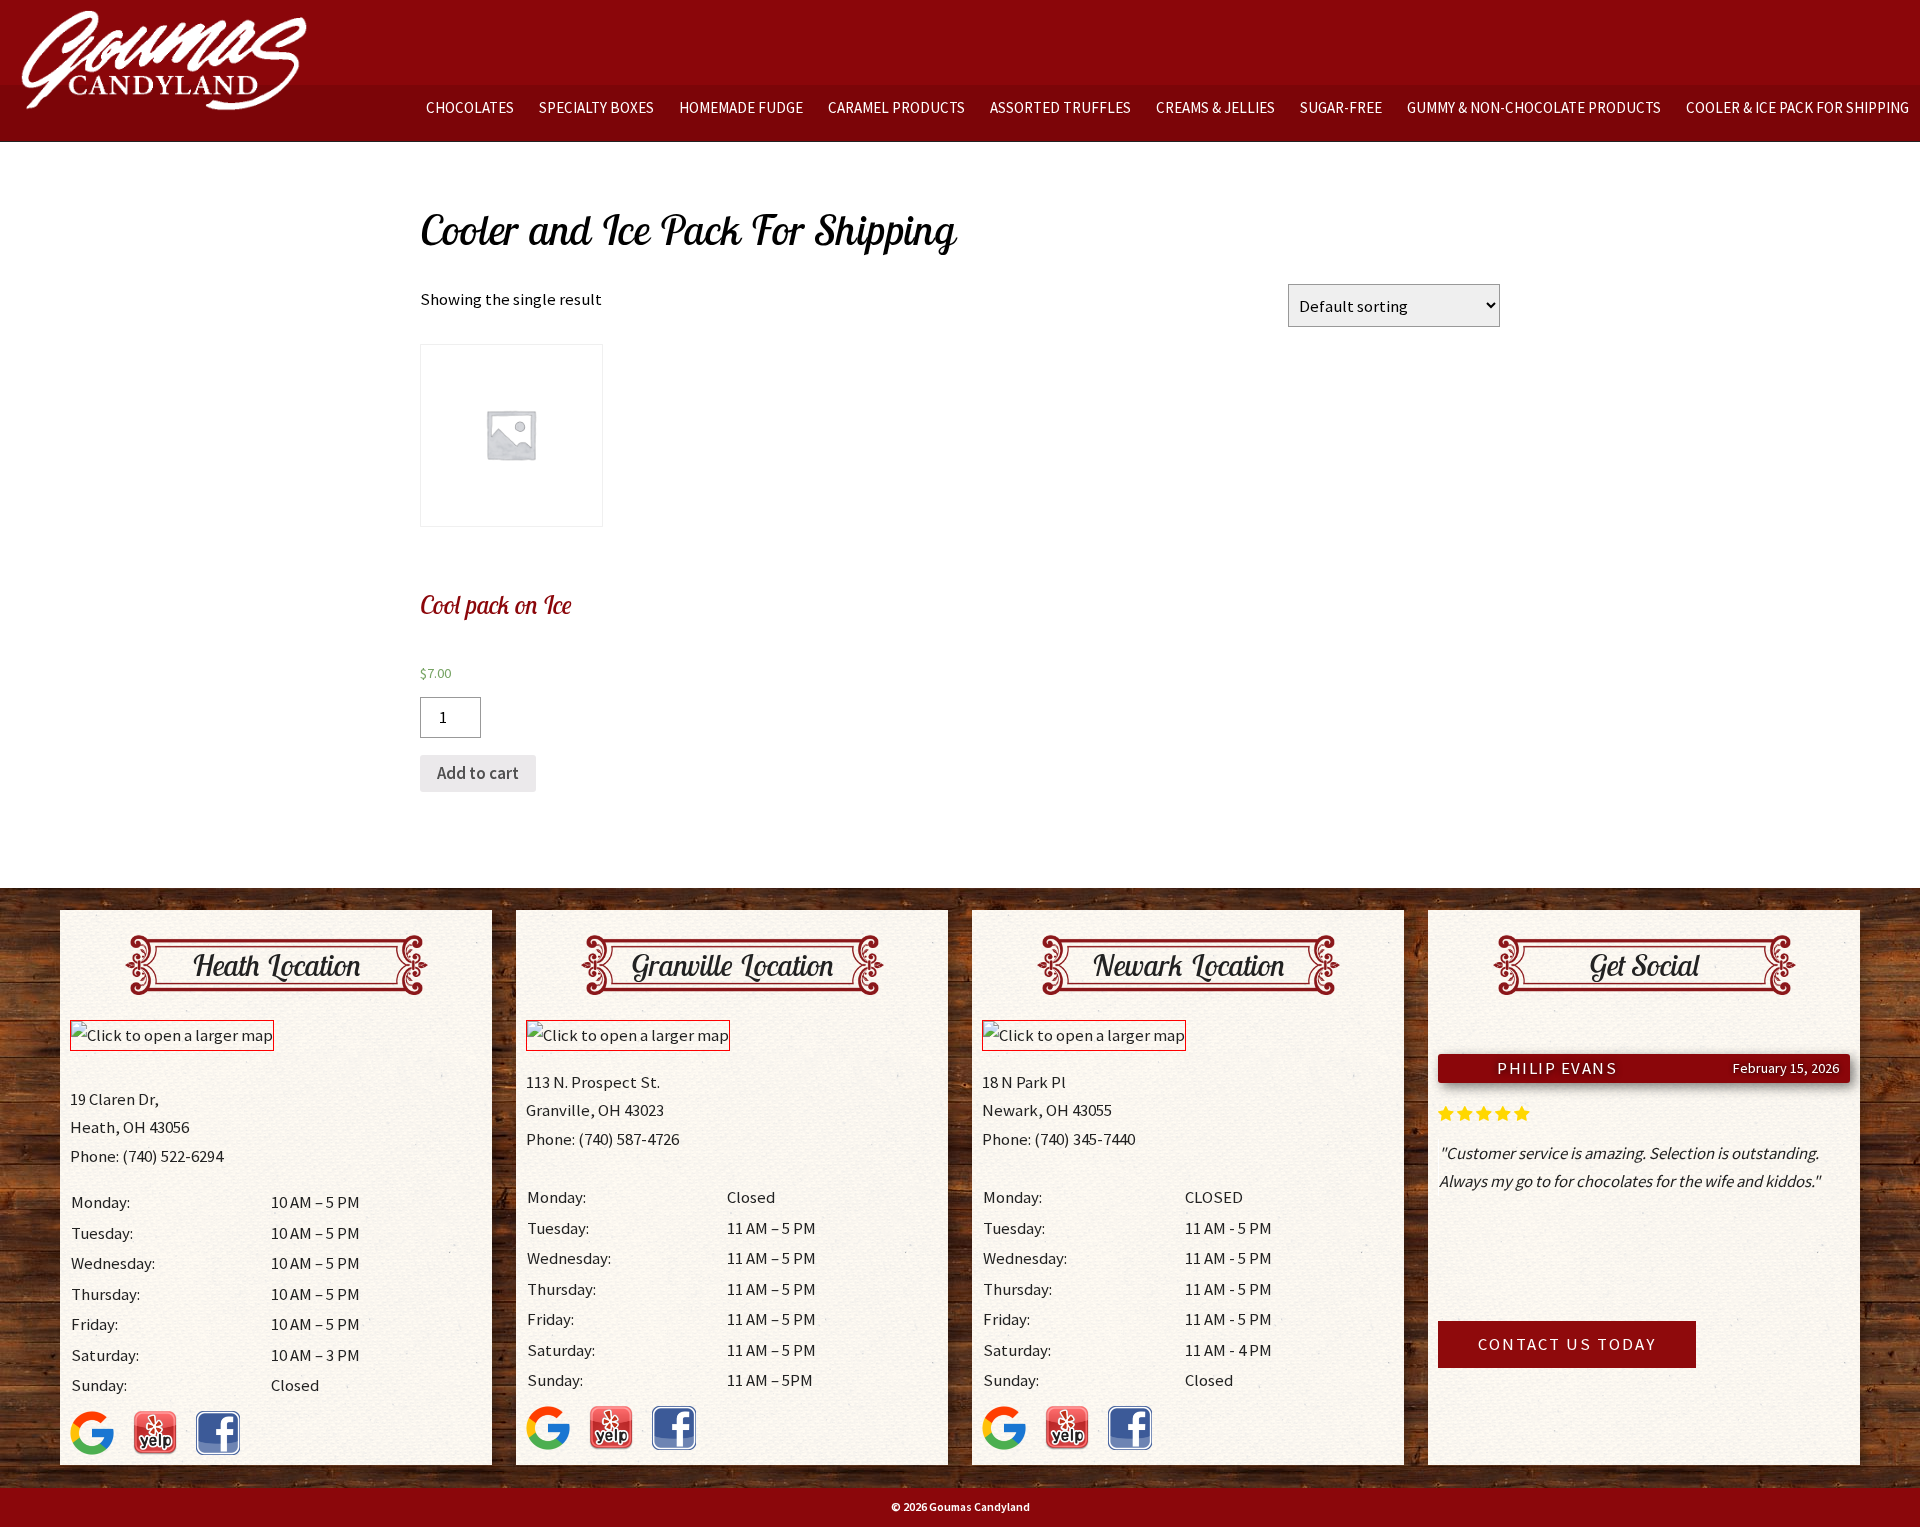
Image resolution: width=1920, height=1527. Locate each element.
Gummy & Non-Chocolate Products (1534, 107)
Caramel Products (896, 107)
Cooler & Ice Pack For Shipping (1797, 107)
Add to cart (478, 773)
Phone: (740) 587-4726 (602, 1139)
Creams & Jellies (1215, 107)
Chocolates (470, 107)
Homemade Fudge (741, 107)
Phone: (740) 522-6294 (146, 1156)
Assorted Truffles (1060, 107)
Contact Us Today (1567, 1344)
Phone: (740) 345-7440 (1058, 1139)
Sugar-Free (1341, 107)
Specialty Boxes (596, 107)
